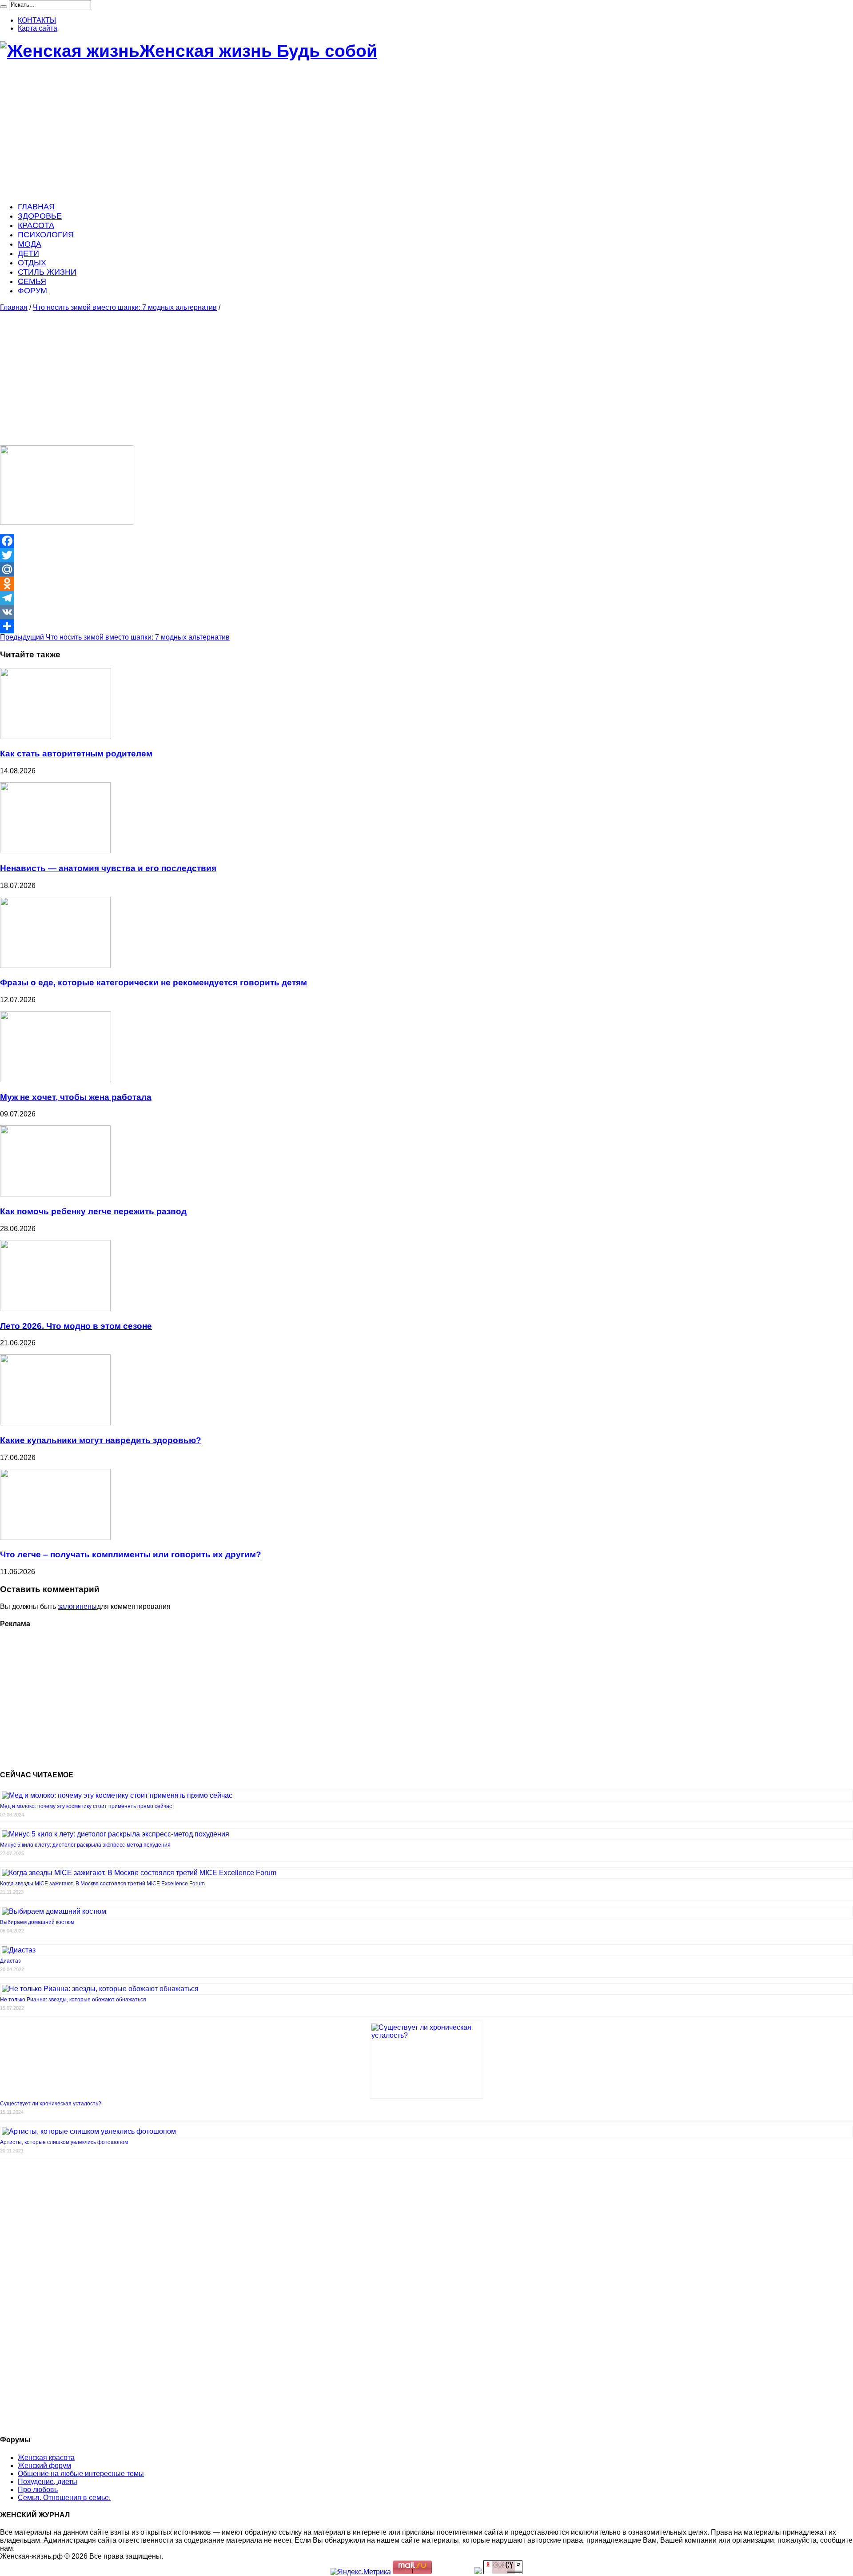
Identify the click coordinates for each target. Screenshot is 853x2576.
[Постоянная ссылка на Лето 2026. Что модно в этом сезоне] (55, 1309)
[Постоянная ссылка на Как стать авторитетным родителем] (56, 737)
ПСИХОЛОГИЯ (46, 235)
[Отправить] (426, 626)
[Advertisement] (267, 132)
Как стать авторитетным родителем (76, 754)
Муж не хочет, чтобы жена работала (76, 1097)
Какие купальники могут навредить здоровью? (101, 1440)
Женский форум (44, 2466)
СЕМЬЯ (32, 281)
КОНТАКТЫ (37, 20)
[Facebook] (426, 541)
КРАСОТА (36, 225)
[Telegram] (426, 598)
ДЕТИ (28, 253)
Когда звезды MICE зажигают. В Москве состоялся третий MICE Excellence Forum (102, 1884)
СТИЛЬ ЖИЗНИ (47, 272)
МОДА (30, 244)
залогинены (77, 1606)
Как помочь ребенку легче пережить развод (93, 1211)
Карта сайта (38, 28)
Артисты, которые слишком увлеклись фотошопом (64, 2142)
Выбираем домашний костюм (37, 1922)
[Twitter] (426, 555)
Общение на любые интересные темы (81, 2474)
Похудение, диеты (48, 2482)
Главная (14, 307)
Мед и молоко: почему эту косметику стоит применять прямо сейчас (86, 1806)
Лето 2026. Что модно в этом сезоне (76, 1326)
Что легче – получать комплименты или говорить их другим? (131, 1554)
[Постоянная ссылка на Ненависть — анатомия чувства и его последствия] (55, 851)
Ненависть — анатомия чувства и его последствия (108, 868)
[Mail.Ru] (426, 569)
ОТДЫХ (32, 263)
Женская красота (46, 2458)
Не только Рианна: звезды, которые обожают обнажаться (73, 2000)
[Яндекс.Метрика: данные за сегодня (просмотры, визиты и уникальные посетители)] (361, 2572)
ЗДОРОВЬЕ (40, 216)
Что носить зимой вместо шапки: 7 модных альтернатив (125, 307)
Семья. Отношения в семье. (64, 2498)
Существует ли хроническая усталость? (51, 2104)
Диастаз (10, 1961)
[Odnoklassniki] (426, 584)
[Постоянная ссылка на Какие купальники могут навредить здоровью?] (55, 1423)
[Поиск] (4, 7)
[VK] (426, 612)
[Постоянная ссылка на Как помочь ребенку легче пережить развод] (55, 1194)
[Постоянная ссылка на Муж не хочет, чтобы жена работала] (56, 1080)
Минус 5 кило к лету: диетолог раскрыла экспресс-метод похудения (85, 1845)
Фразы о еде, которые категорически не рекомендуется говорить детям (153, 982)
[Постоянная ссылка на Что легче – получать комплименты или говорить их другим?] (55, 1538)
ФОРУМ (32, 291)
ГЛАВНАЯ (36, 207)
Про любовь (38, 2490)
